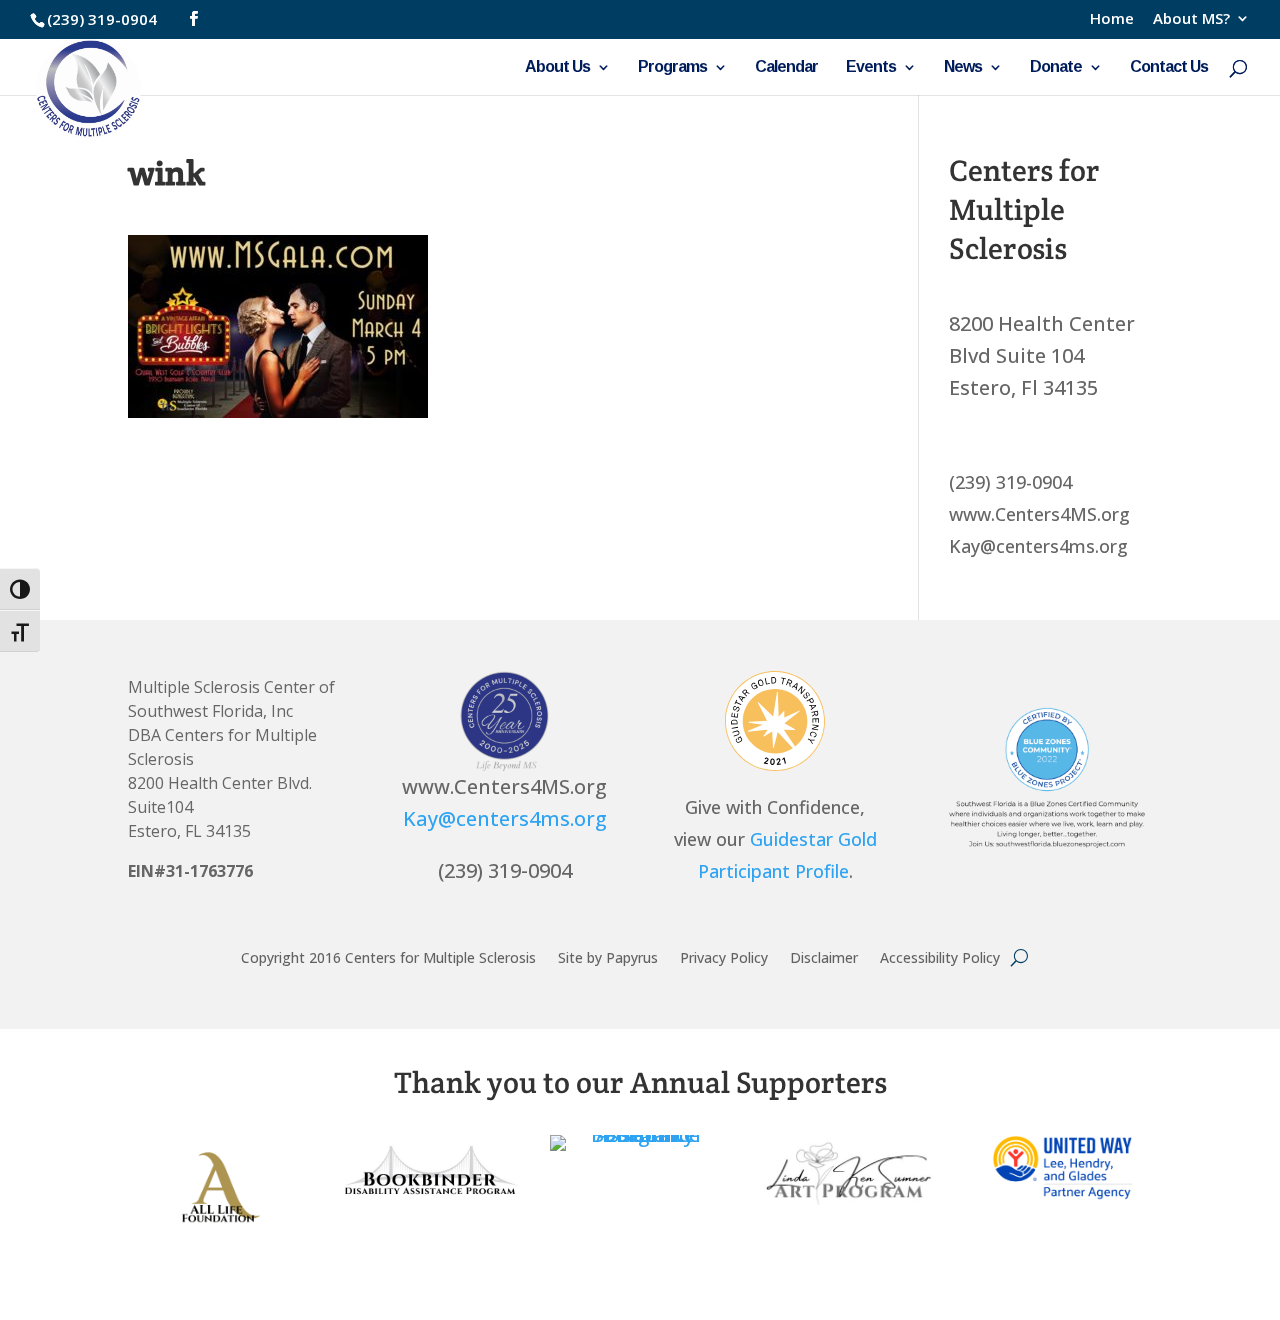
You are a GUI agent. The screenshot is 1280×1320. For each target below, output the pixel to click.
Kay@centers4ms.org (505, 818)
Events (871, 67)
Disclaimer (824, 956)
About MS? (1191, 19)
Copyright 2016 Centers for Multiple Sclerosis (388, 956)
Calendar (786, 67)
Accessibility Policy (940, 956)
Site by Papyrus (608, 956)
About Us (557, 67)
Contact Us (1169, 67)
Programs (672, 67)
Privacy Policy (724, 956)
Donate (1056, 67)
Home (1112, 19)
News (963, 67)
